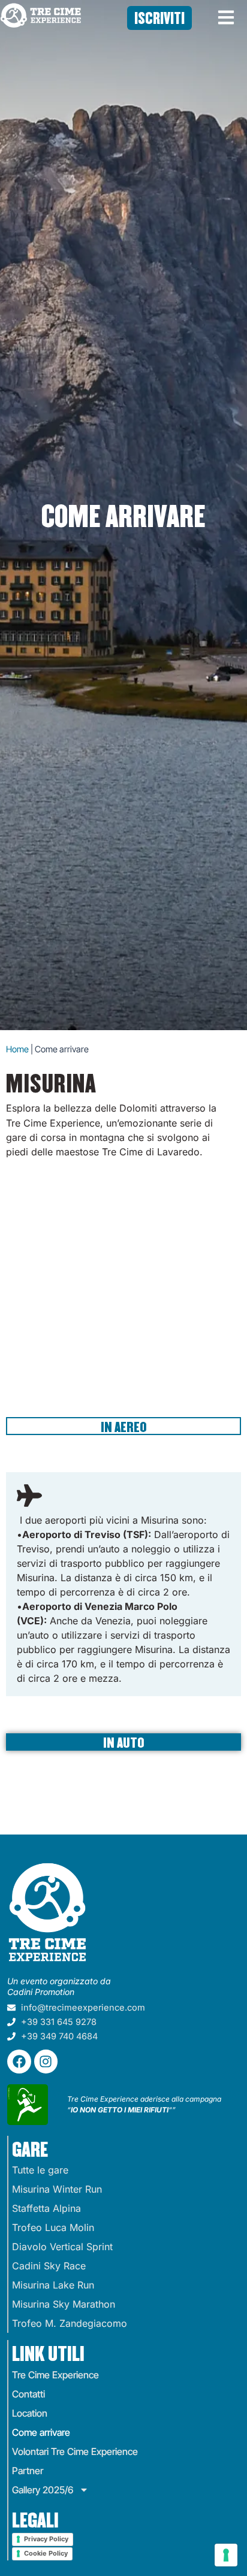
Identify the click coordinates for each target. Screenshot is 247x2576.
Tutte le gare (40, 2170)
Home (17, 1049)
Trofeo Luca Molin (53, 2227)
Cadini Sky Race (49, 2266)
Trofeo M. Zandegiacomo (70, 2323)
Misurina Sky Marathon (64, 2304)
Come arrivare (41, 2432)
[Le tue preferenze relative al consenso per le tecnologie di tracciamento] (226, 2555)
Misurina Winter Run (57, 2189)
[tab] (123, 1426)
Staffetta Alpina (46, 2208)
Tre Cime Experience (55, 2375)
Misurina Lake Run (53, 2285)
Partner (28, 2471)
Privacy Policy (46, 2539)
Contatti (28, 2394)
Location (30, 2413)
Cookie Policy (46, 2553)
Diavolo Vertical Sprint (62, 2247)
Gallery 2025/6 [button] (43, 2490)
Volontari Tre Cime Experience (75, 2451)
